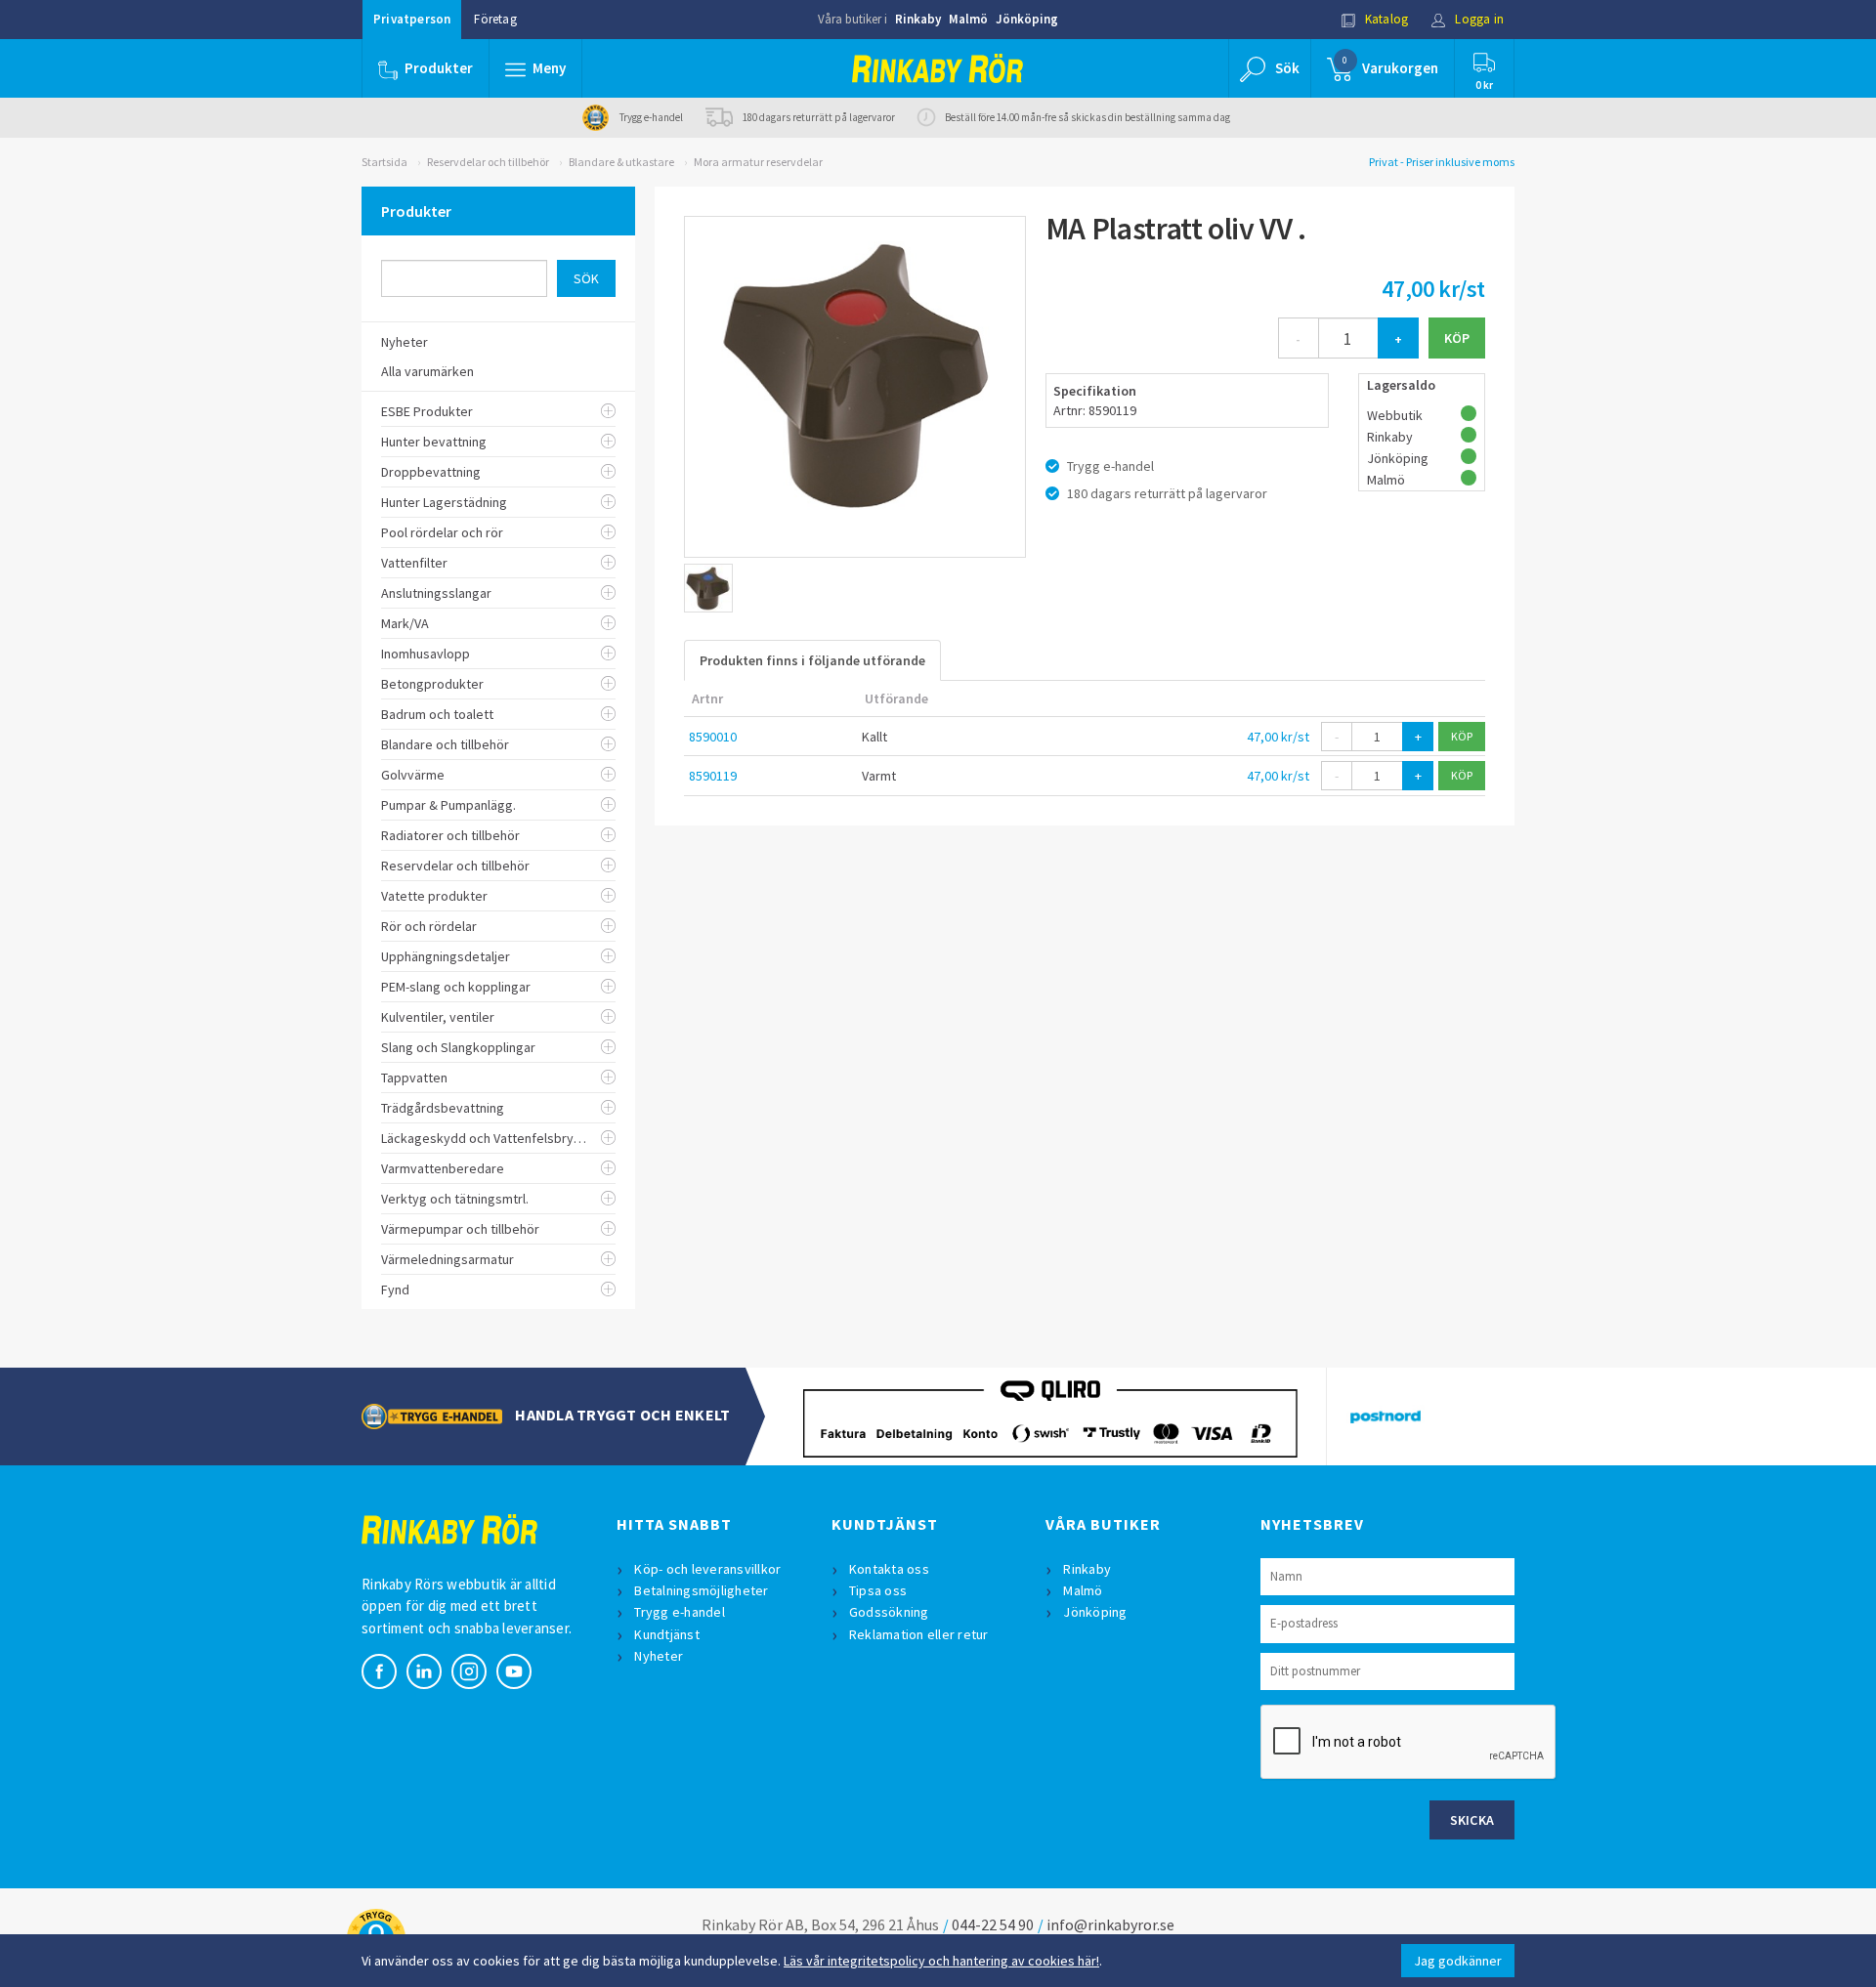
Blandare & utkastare (621, 162)
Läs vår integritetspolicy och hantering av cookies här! (941, 1961)
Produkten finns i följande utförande (812, 660)
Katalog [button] (1386, 19)
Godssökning (889, 1612)
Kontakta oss (889, 1569)
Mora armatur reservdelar (758, 162)
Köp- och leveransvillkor (707, 1569)
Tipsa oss (878, 1590)
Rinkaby (918, 19)
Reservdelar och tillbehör (488, 162)
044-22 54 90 (993, 1924)
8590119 (713, 776)
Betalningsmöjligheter (701, 1590)
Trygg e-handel (680, 1612)
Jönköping (1027, 19)
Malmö (968, 19)
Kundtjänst (667, 1634)
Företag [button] (495, 19)
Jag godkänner (1458, 1961)
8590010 (713, 737)
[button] (535, 68)
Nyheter (659, 1656)
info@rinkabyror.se (1110, 1924)
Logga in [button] (1478, 19)
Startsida (384, 162)
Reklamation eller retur (919, 1634)
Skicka (1472, 1820)
